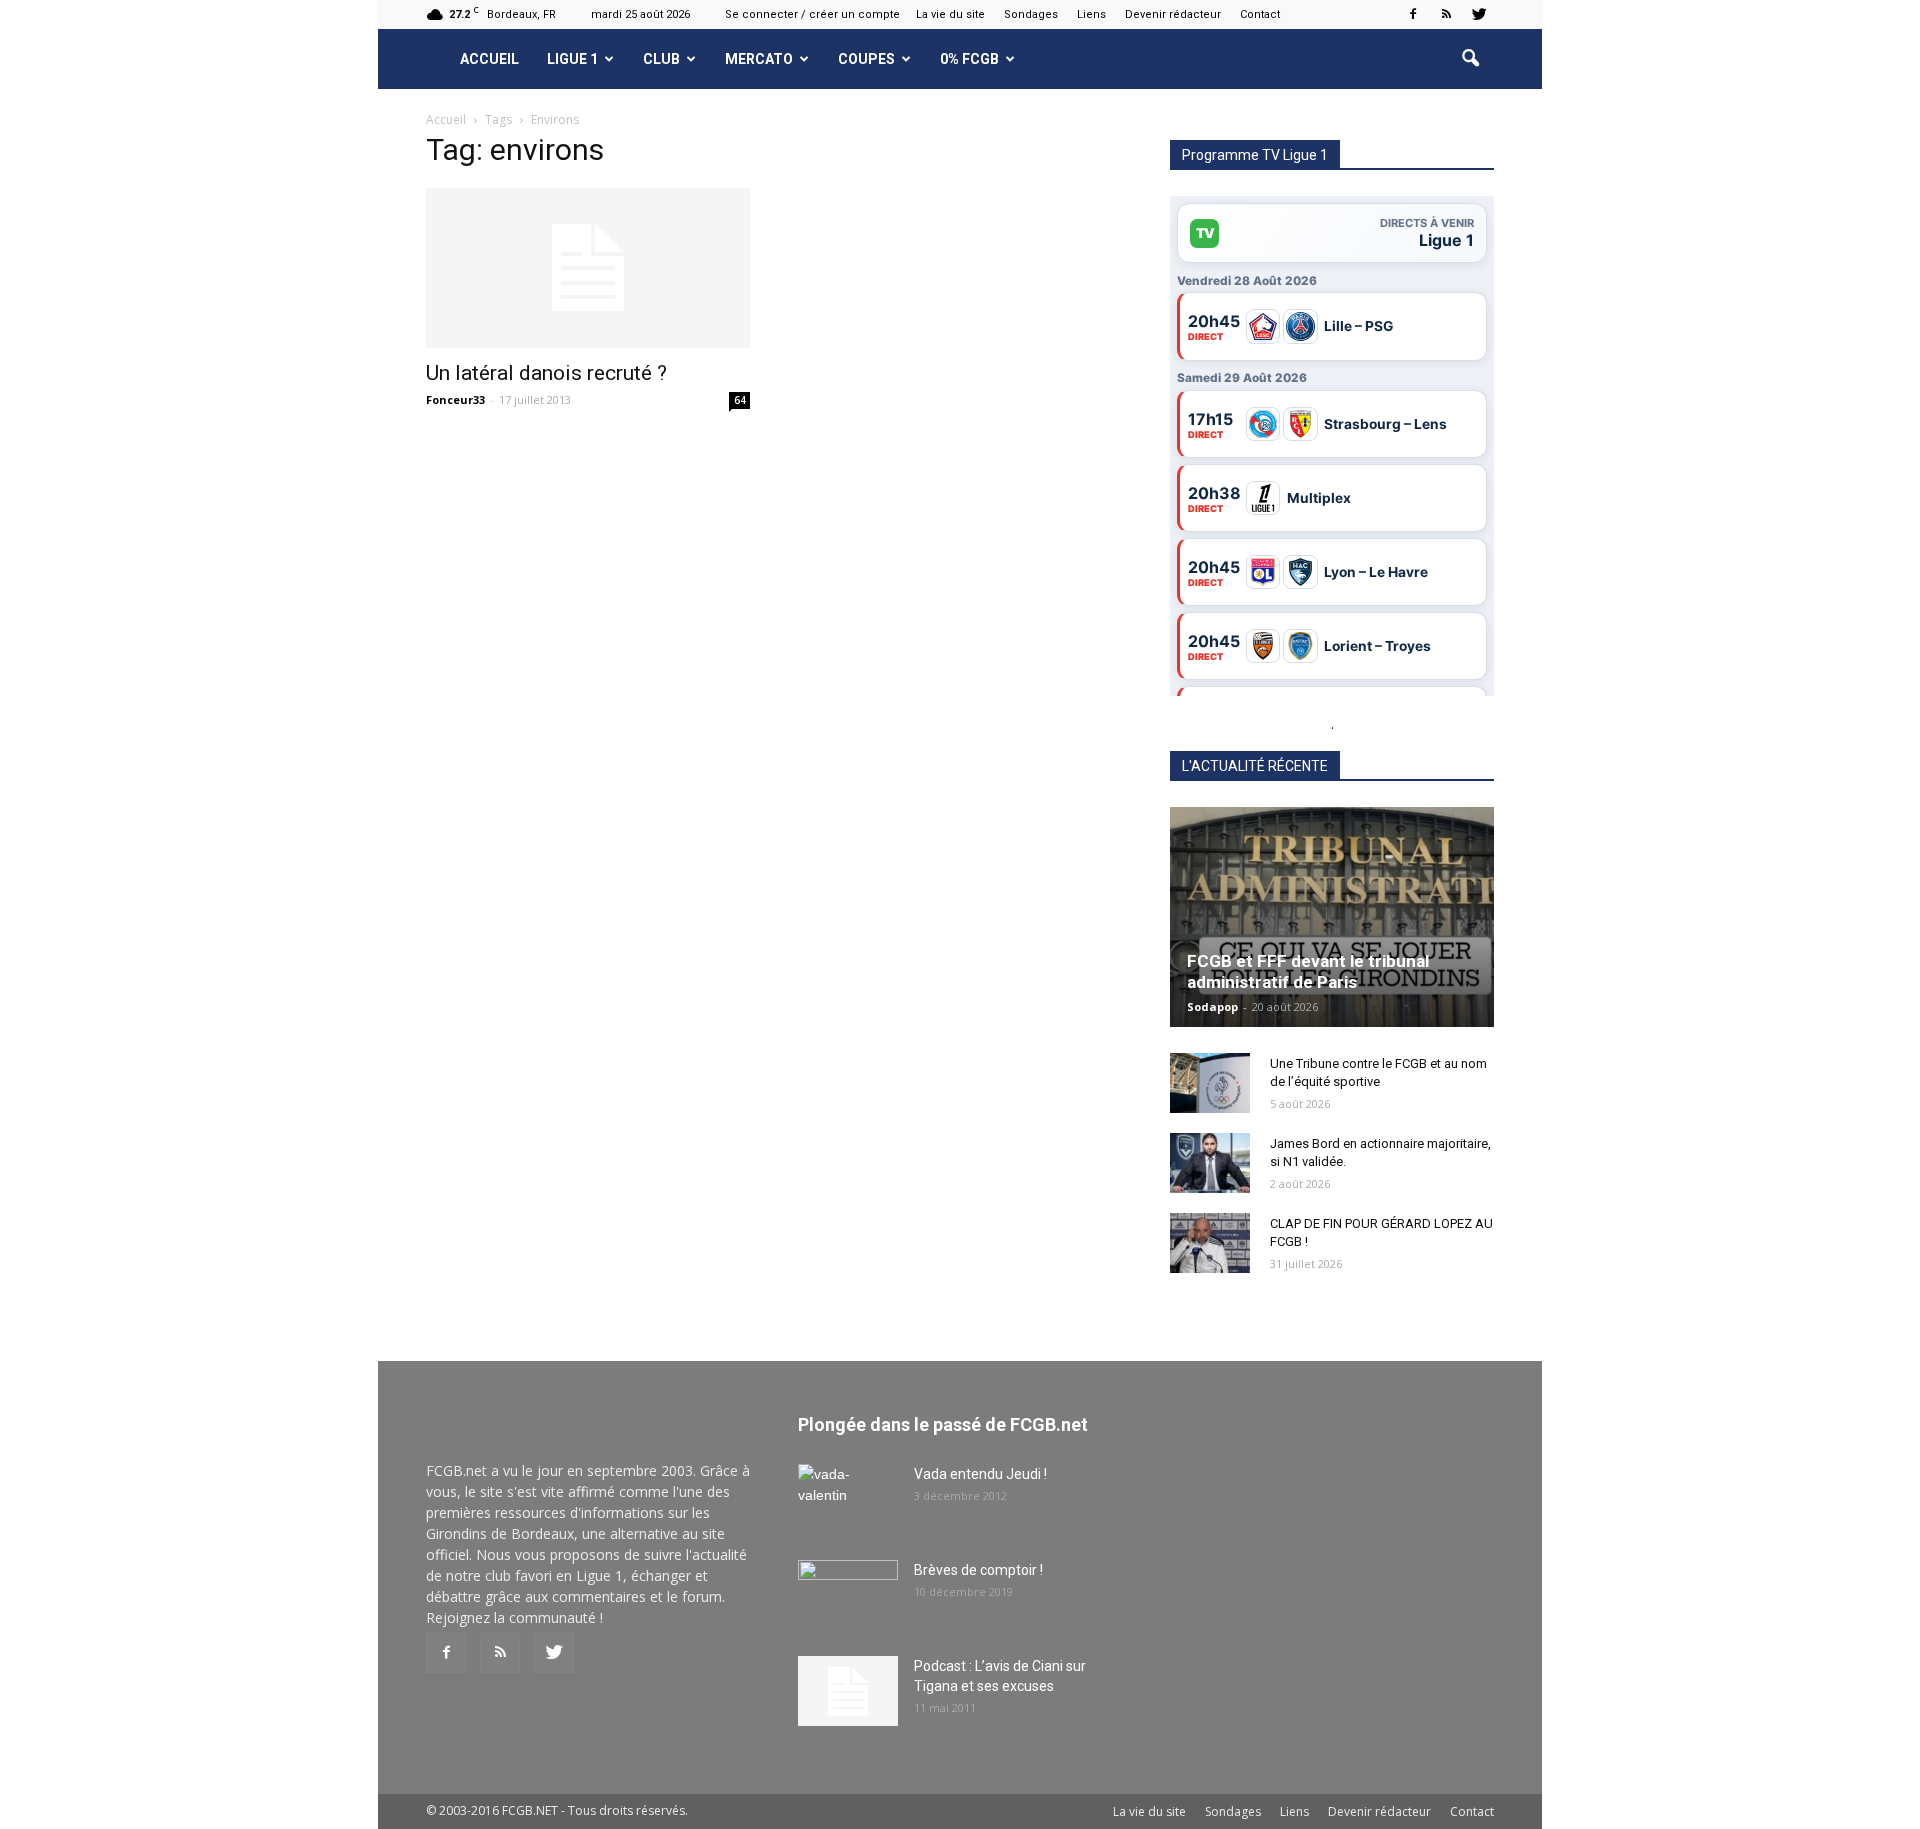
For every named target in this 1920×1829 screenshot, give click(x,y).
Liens (1091, 14)
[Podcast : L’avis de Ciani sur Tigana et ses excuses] (848, 1691)
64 (740, 400)
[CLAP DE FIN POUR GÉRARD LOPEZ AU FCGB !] (1210, 1243)
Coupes (866, 59)
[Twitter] (1479, 14)
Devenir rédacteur (1173, 14)
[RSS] (1446, 14)
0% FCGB (969, 59)
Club (661, 59)
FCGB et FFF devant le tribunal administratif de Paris (1308, 971)
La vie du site (950, 14)
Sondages (1031, 14)
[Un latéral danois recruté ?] (588, 268)
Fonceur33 (455, 399)
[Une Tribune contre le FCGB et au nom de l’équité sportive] (1210, 1083)
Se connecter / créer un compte (812, 14)
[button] (1470, 59)
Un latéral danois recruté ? (546, 373)
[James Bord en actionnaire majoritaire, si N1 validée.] (1210, 1163)
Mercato (759, 59)
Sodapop (1212, 1006)
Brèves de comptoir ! (978, 1570)
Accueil (489, 59)
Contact (1260, 14)
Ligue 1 (572, 59)
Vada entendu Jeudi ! (980, 1474)
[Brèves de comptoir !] (848, 1595)
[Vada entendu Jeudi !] (848, 1499)
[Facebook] (1413, 14)
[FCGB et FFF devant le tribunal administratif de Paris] (1332, 917)
